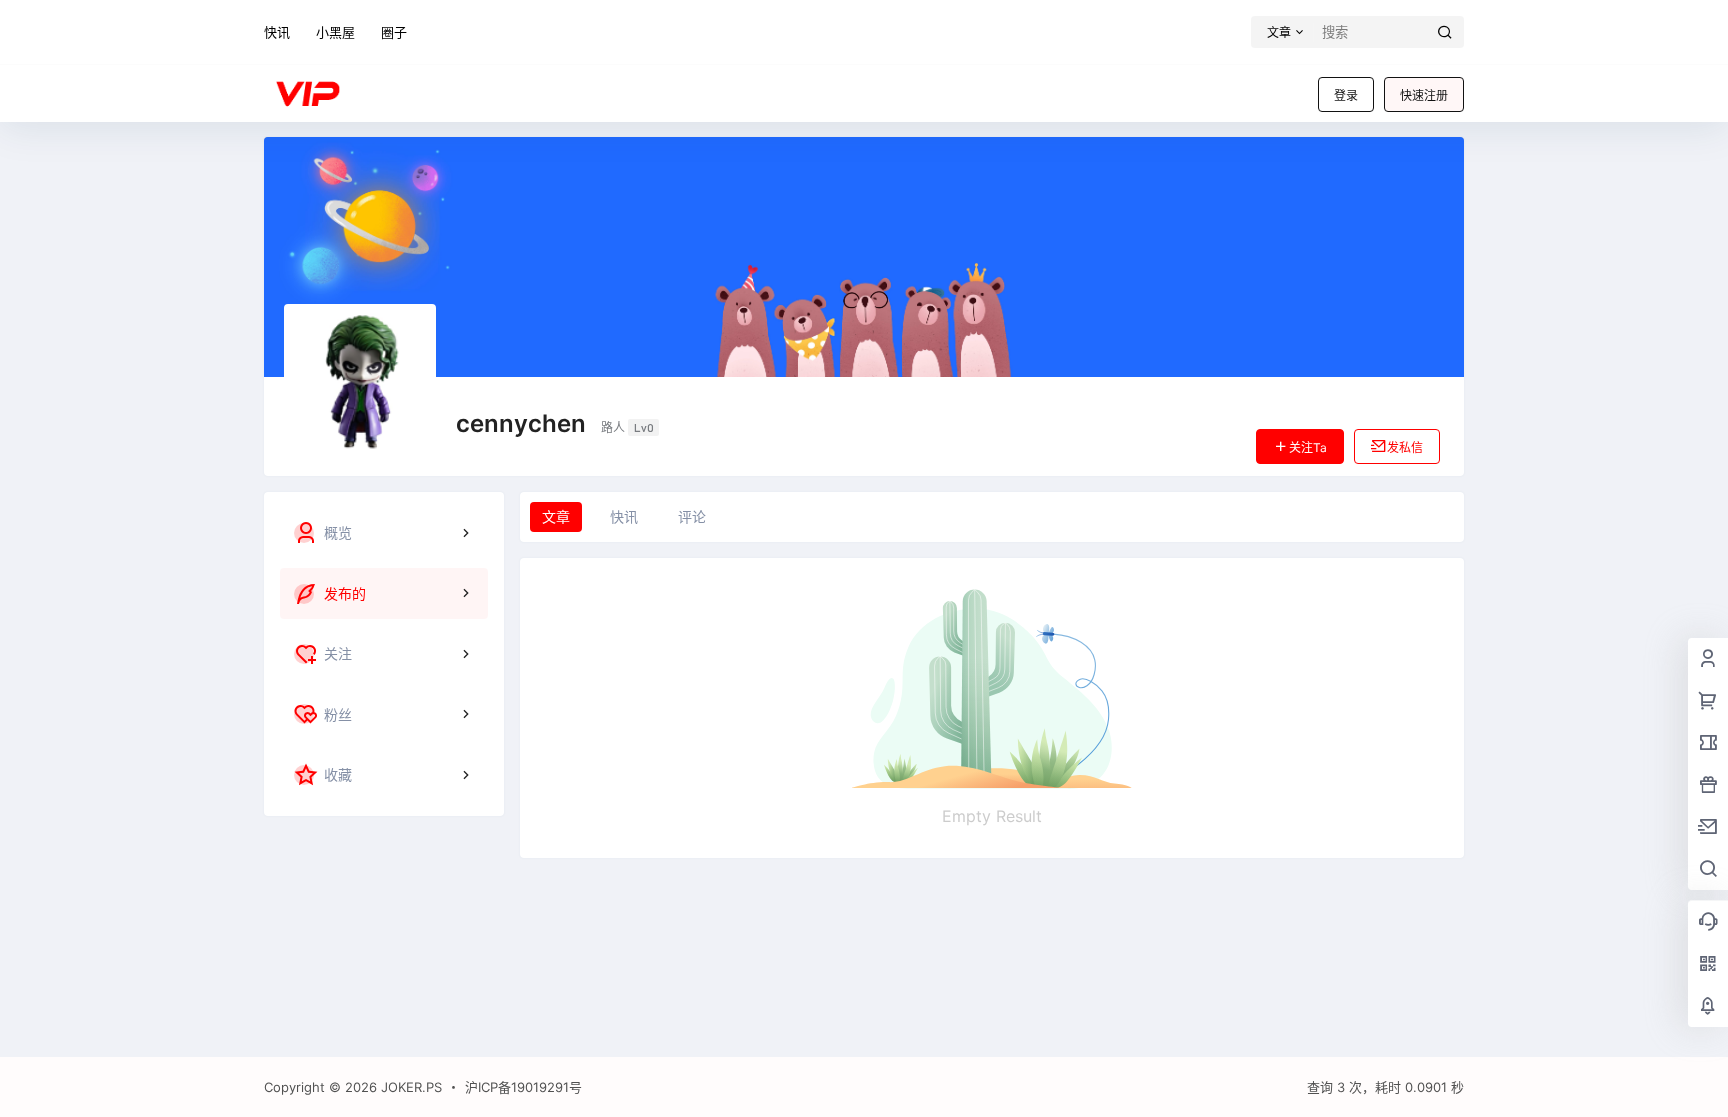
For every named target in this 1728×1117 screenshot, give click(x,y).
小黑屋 (335, 32)
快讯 (277, 32)
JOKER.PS (409, 1087)
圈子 (394, 32)
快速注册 (1424, 95)
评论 (692, 516)
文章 (556, 516)
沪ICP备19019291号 (523, 1087)
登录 (1346, 95)
